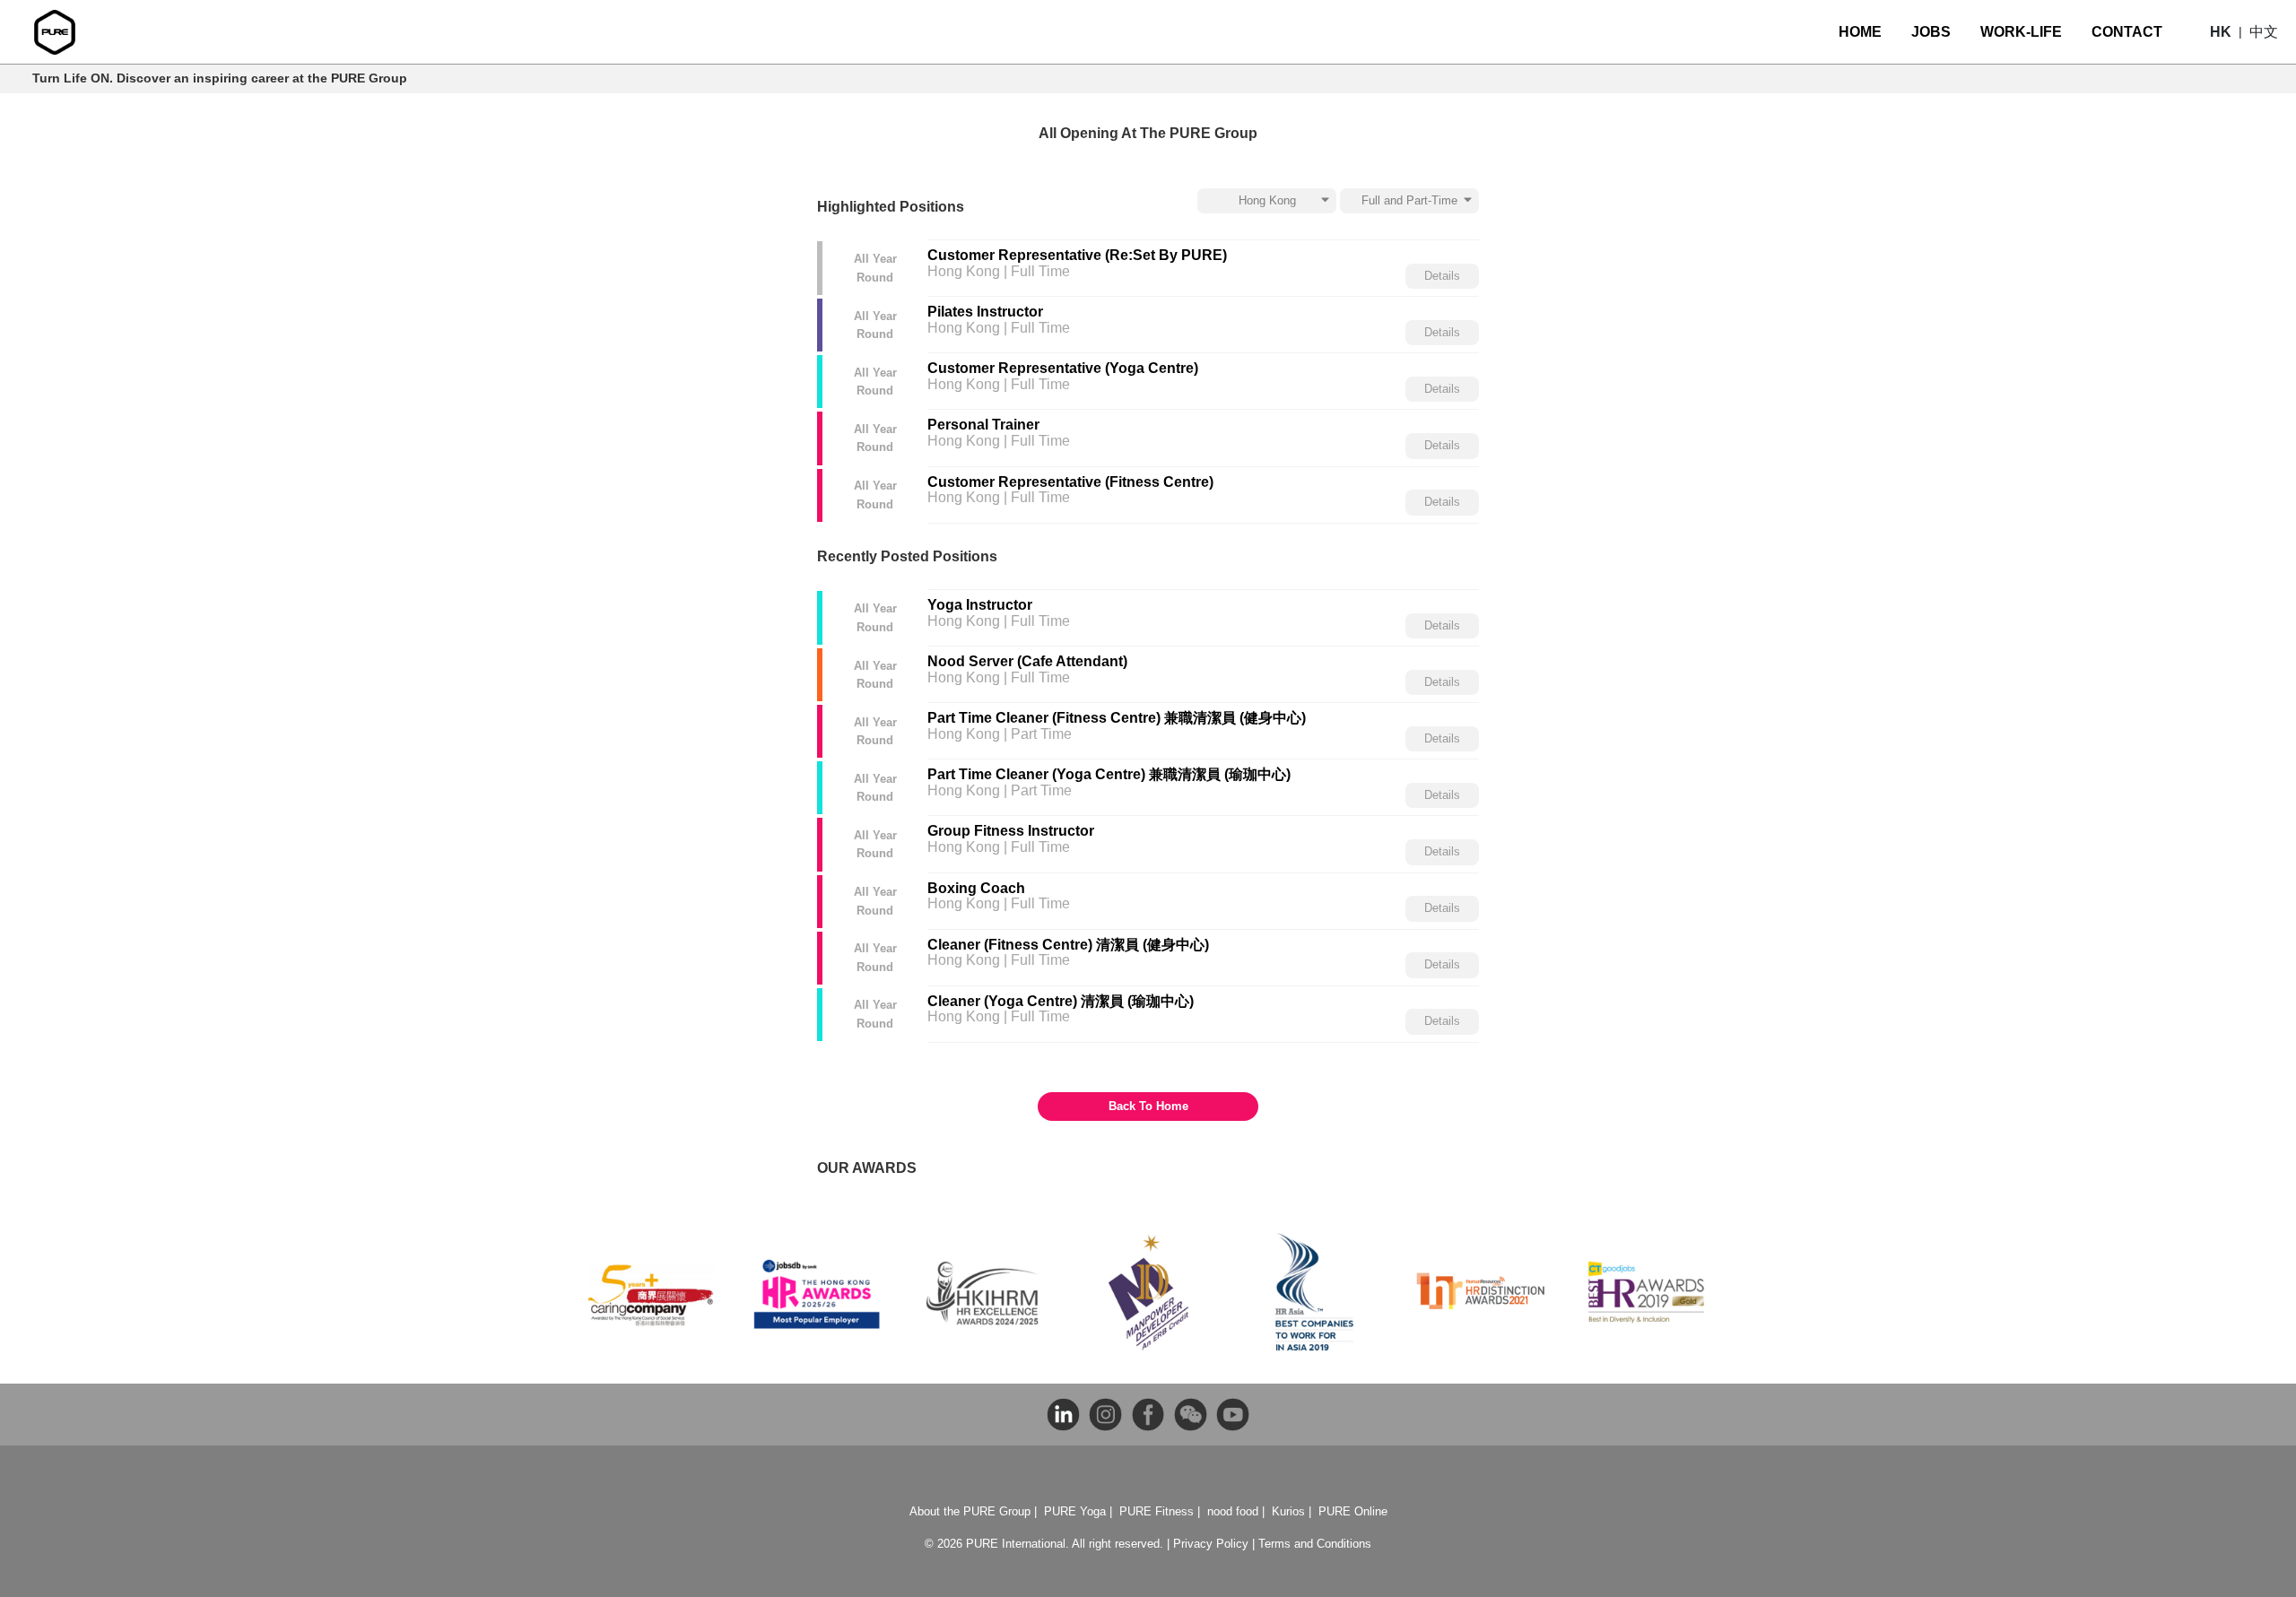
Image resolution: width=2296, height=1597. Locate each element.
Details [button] (1442, 276)
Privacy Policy (1211, 1544)
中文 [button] (2264, 32)
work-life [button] (2021, 32)
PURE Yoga (1075, 1511)
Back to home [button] (1148, 1106)
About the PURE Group (970, 1511)
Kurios (1288, 1511)
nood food (1233, 1511)
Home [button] (1860, 32)
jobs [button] (1931, 32)
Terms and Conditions (1315, 1544)
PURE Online (1353, 1511)
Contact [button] (2127, 32)
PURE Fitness (1157, 1511)
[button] (2221, 32)
